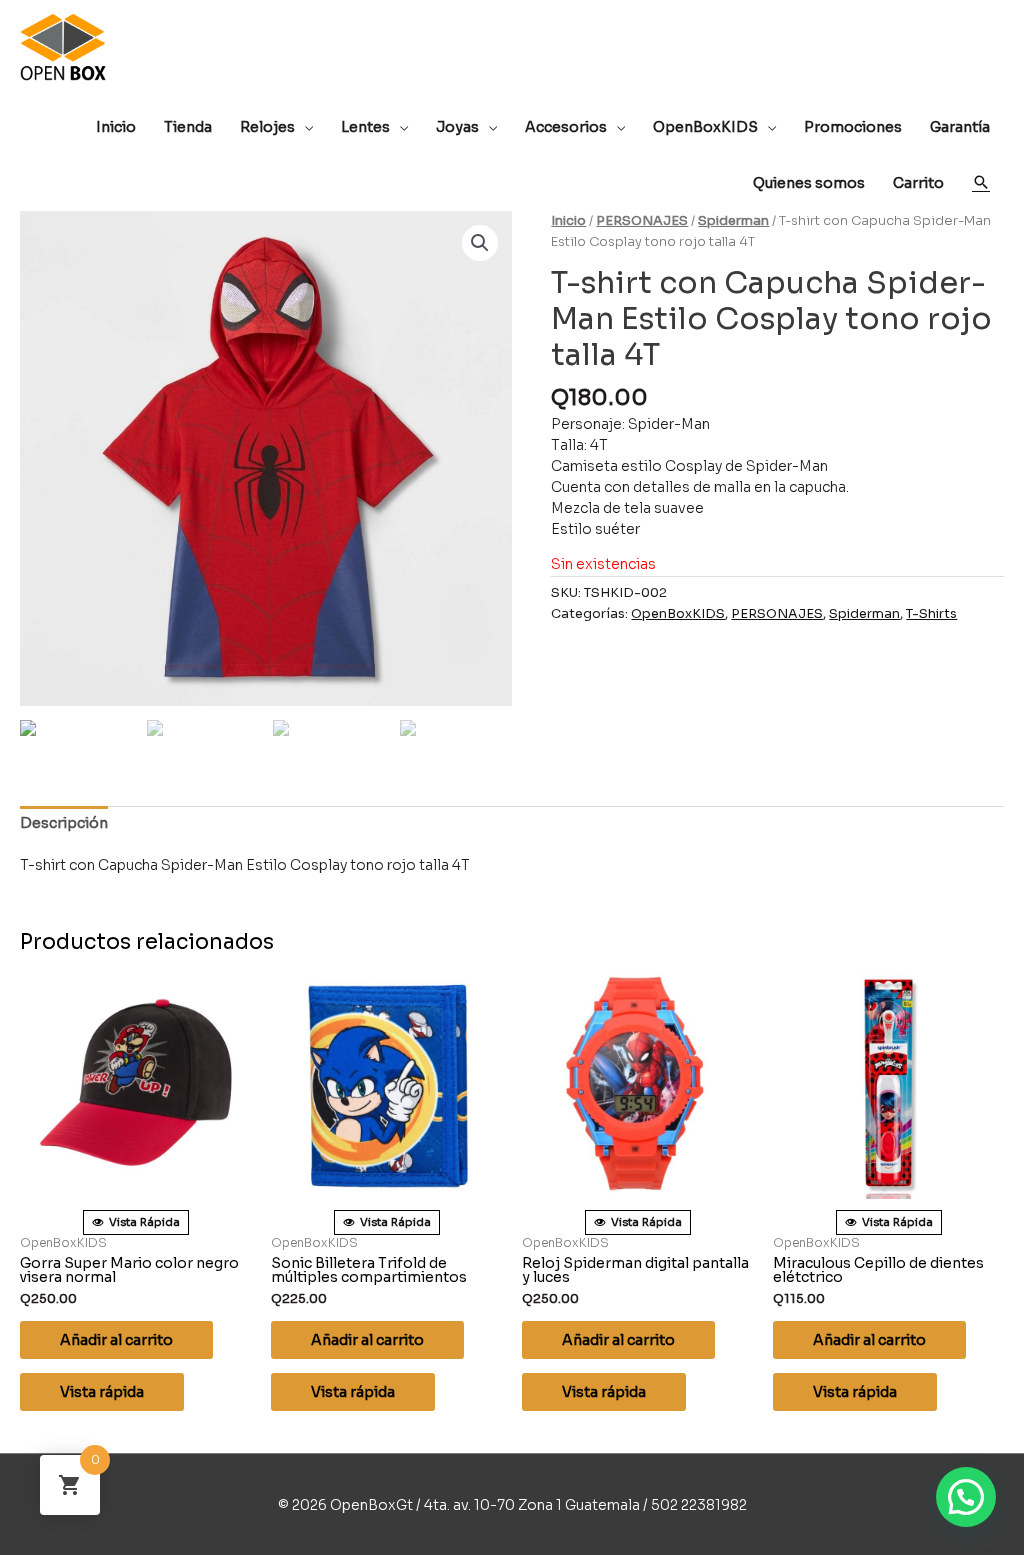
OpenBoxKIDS (678, 614)
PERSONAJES (642, 221)
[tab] (64, 823)
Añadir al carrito (116, 1340)
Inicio (568, 221)
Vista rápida (102, 1392)
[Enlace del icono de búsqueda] (981, 182)
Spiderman (733, 221)
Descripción (64, 823)
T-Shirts (931, 614)
